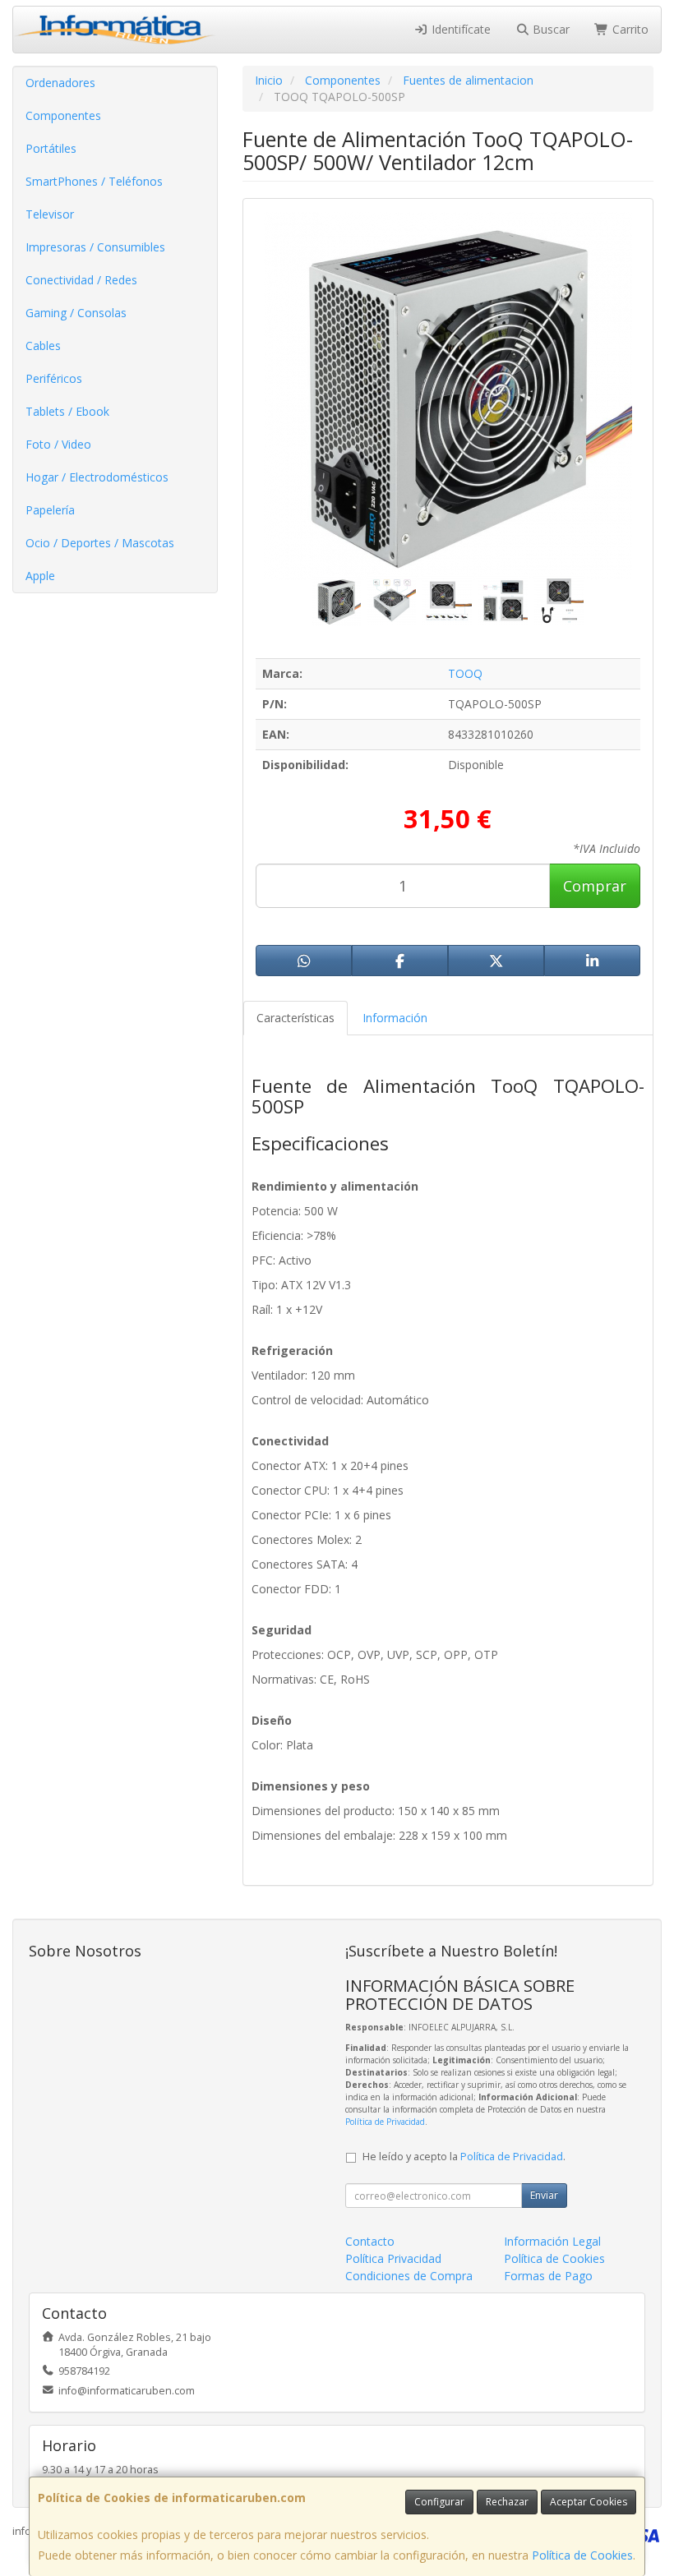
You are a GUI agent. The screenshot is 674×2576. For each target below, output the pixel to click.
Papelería (50, 510)
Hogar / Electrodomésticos (97, 477)
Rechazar (507, 2502)
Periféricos (54, 378)
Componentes (63, 115)
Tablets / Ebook (67, 411)
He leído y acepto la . (464, 2157)
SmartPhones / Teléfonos (94, 181)
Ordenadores (60, 83)
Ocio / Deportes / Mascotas (100, 543)
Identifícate (459, 29)
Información (395, 1018)
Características (295, 1018)
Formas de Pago (548, 2276)
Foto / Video (58, 444)
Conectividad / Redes (81, 280)
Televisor (50, 214)
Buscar (549, 29)
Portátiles (51, 148)
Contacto (370, 2241)
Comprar (595, 886)
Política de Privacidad (385, 2122)
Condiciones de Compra (409, 2276)
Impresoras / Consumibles (95, 247)
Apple (40, 576)
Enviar (544, 2195)
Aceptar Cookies (589, 2502)
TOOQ (465, 673)
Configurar (439, 2502)
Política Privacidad (393, 2258)
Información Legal (552, 2241)
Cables (43, 346)
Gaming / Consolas (76, 313)
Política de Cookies (582, 2555)
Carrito (629, 29)
